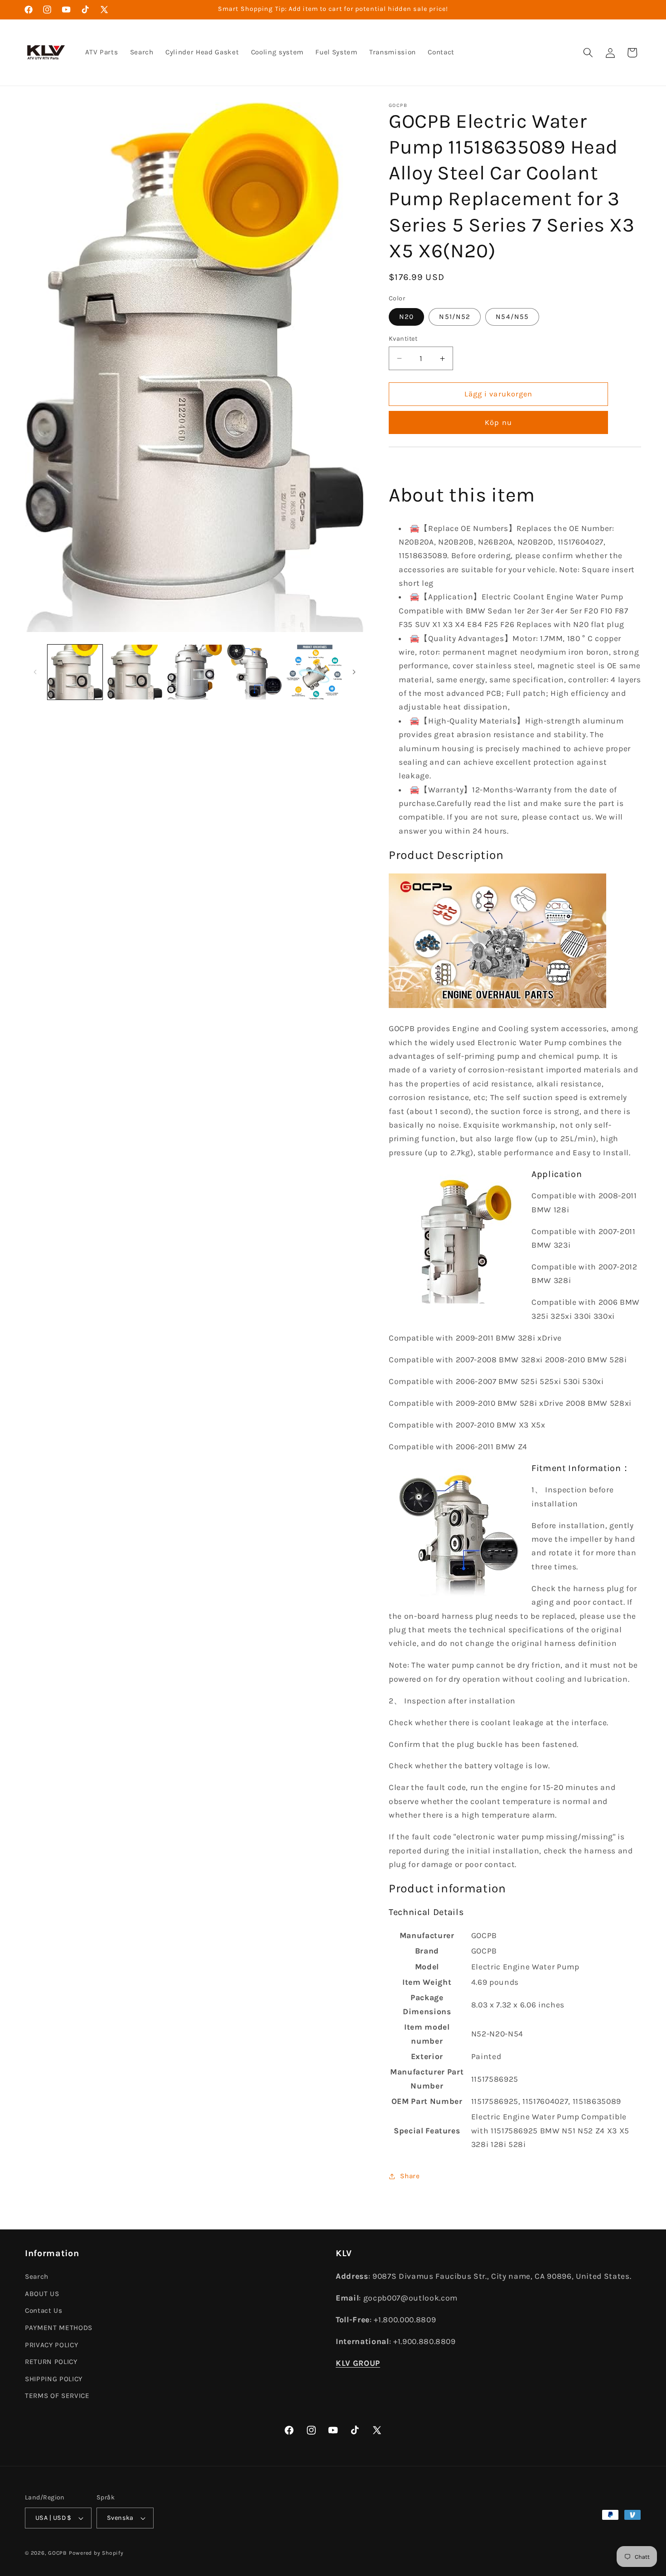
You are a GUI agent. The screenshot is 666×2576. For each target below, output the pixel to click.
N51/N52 (455, 317)
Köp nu (498, 423)
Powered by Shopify (96, 2553)
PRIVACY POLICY (51, 2344)
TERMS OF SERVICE (57, 2396)
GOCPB (58, 2553)
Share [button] (410, 2176)
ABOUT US (42, 2293)
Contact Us (44, 2311)
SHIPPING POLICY (54, 2378)
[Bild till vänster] (35, 672)
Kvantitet (403, 339)
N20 (406, 317)
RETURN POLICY (51, 2361)
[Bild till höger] (354, 672)
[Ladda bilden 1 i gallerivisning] (75, 672)
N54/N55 (512, 317)
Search (37, 2276)
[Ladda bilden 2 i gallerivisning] (135, 672)
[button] (588, 53)
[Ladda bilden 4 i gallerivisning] (254, 672)
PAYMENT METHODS (59, 2327)
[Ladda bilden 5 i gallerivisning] (314, 672)
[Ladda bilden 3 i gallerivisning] (195, 672)
